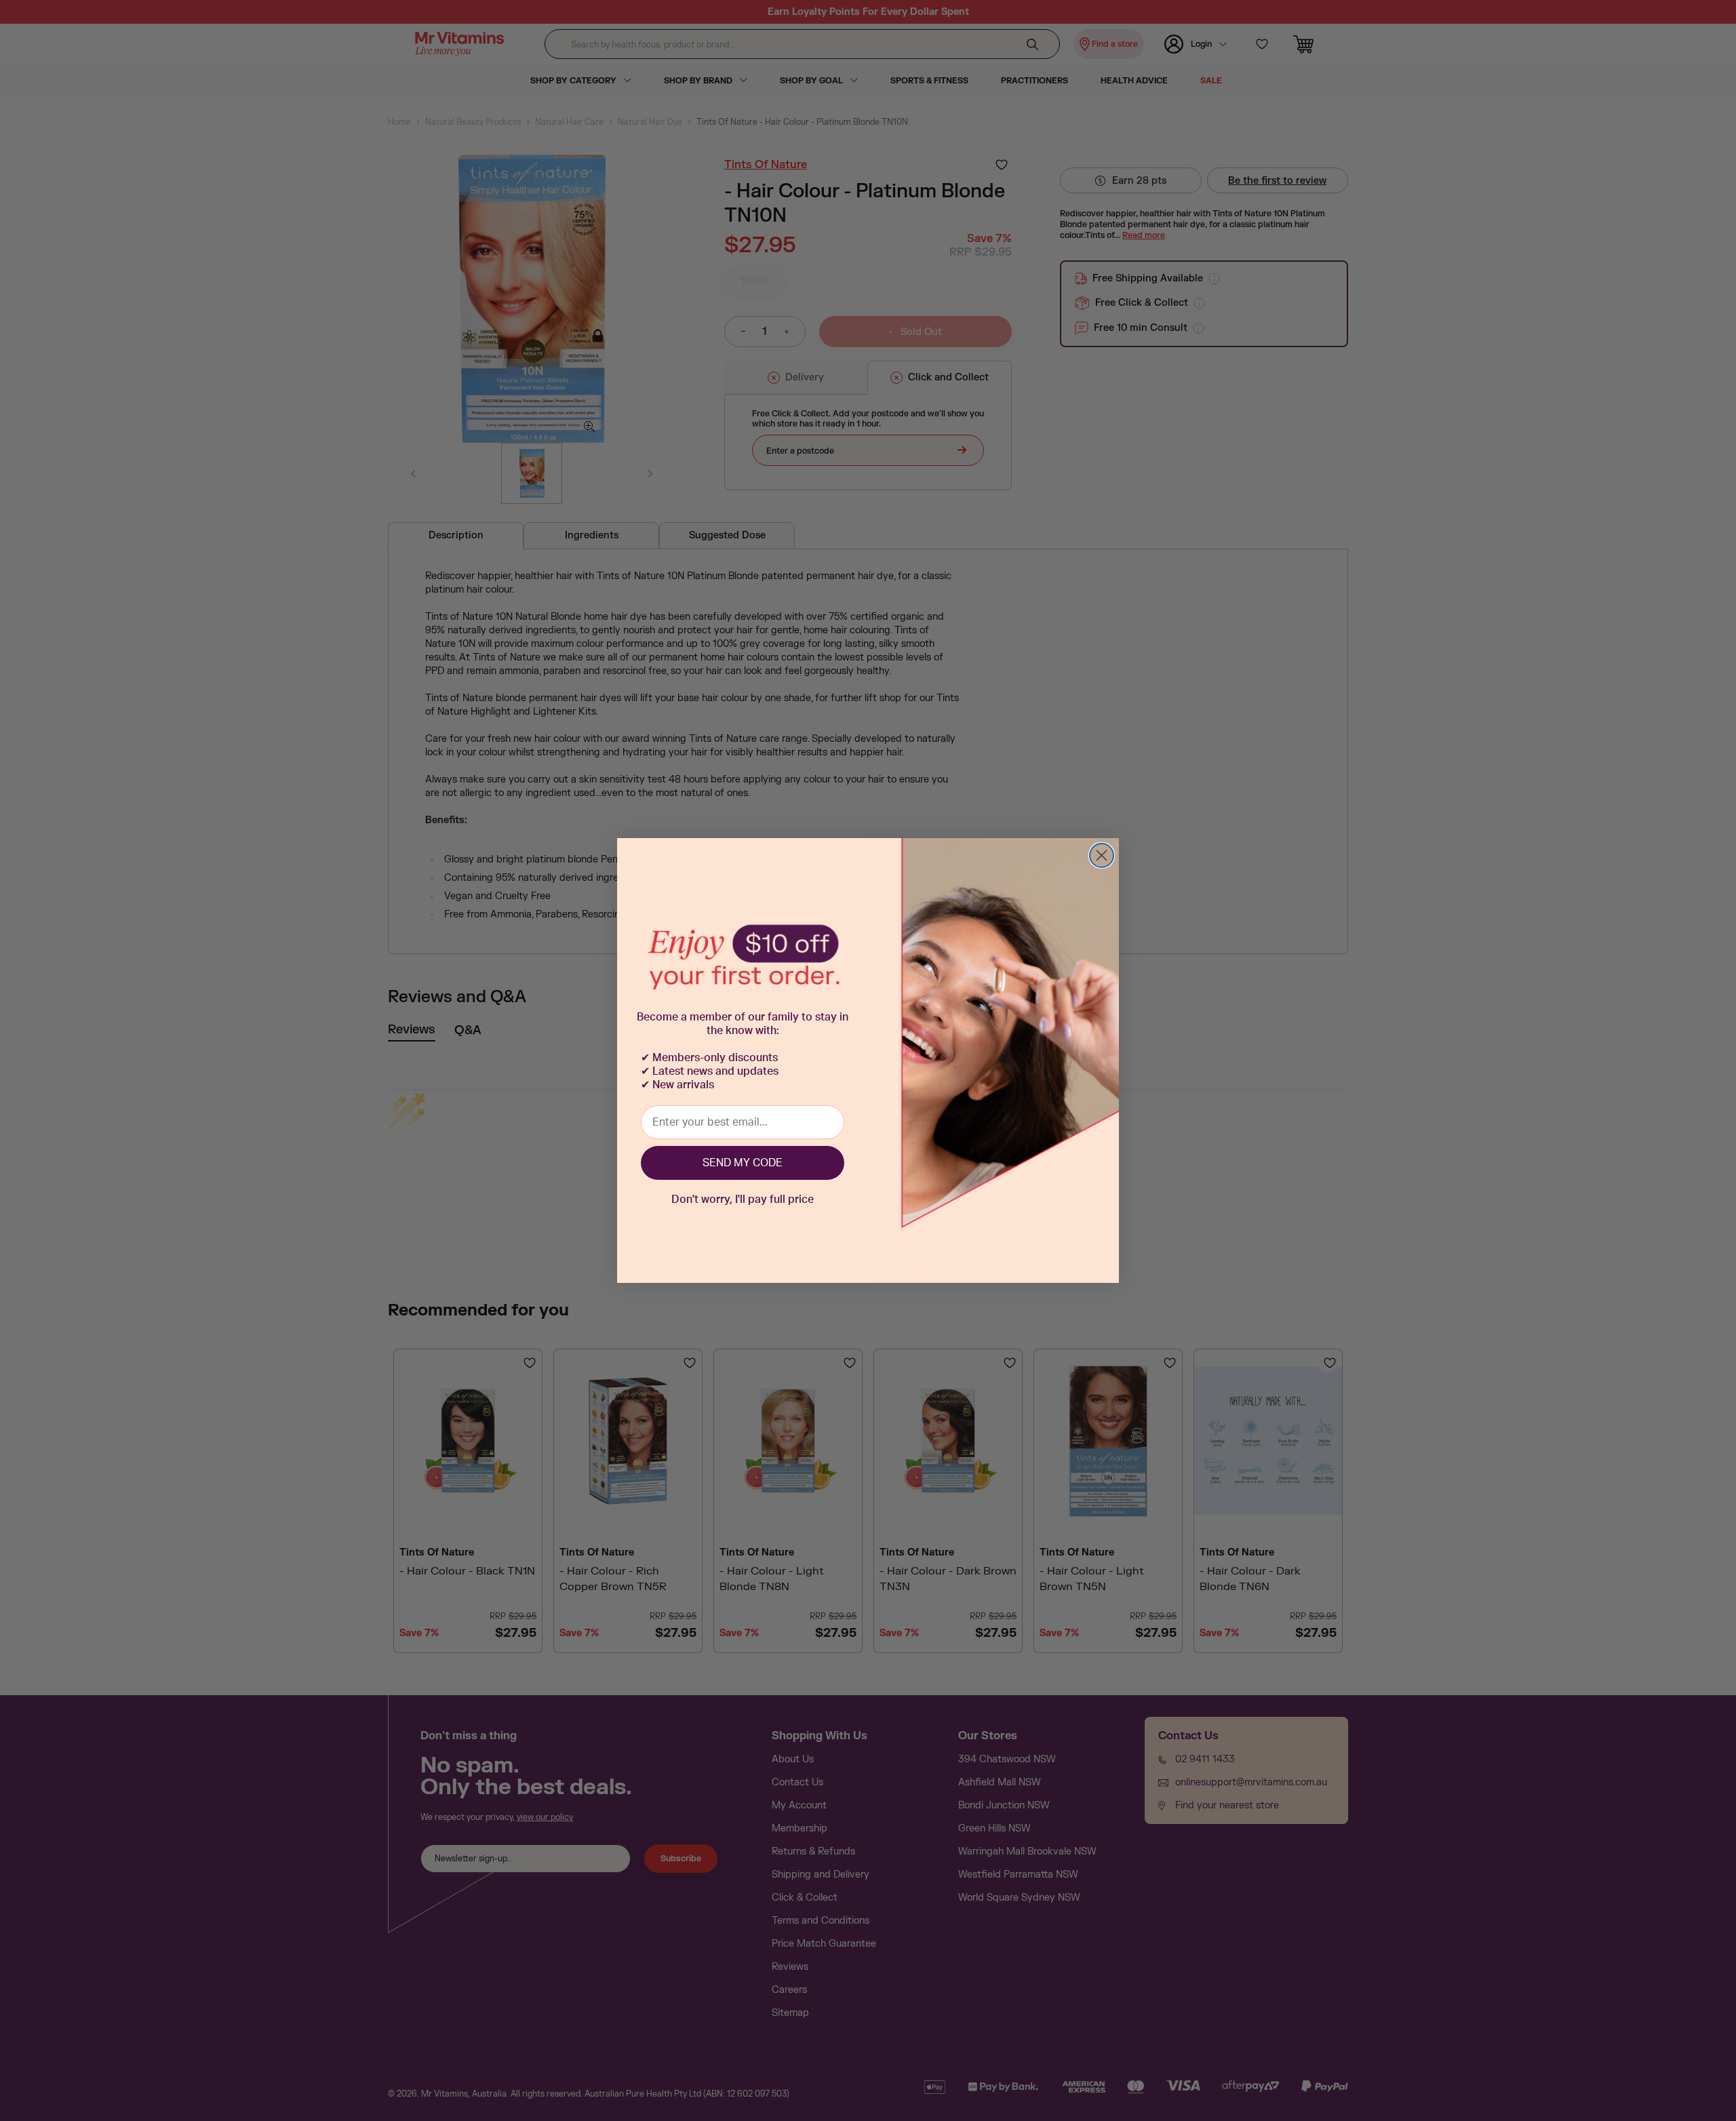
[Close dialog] (1102, 855)
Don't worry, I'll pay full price (743, 1200)
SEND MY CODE (743, 1163)
